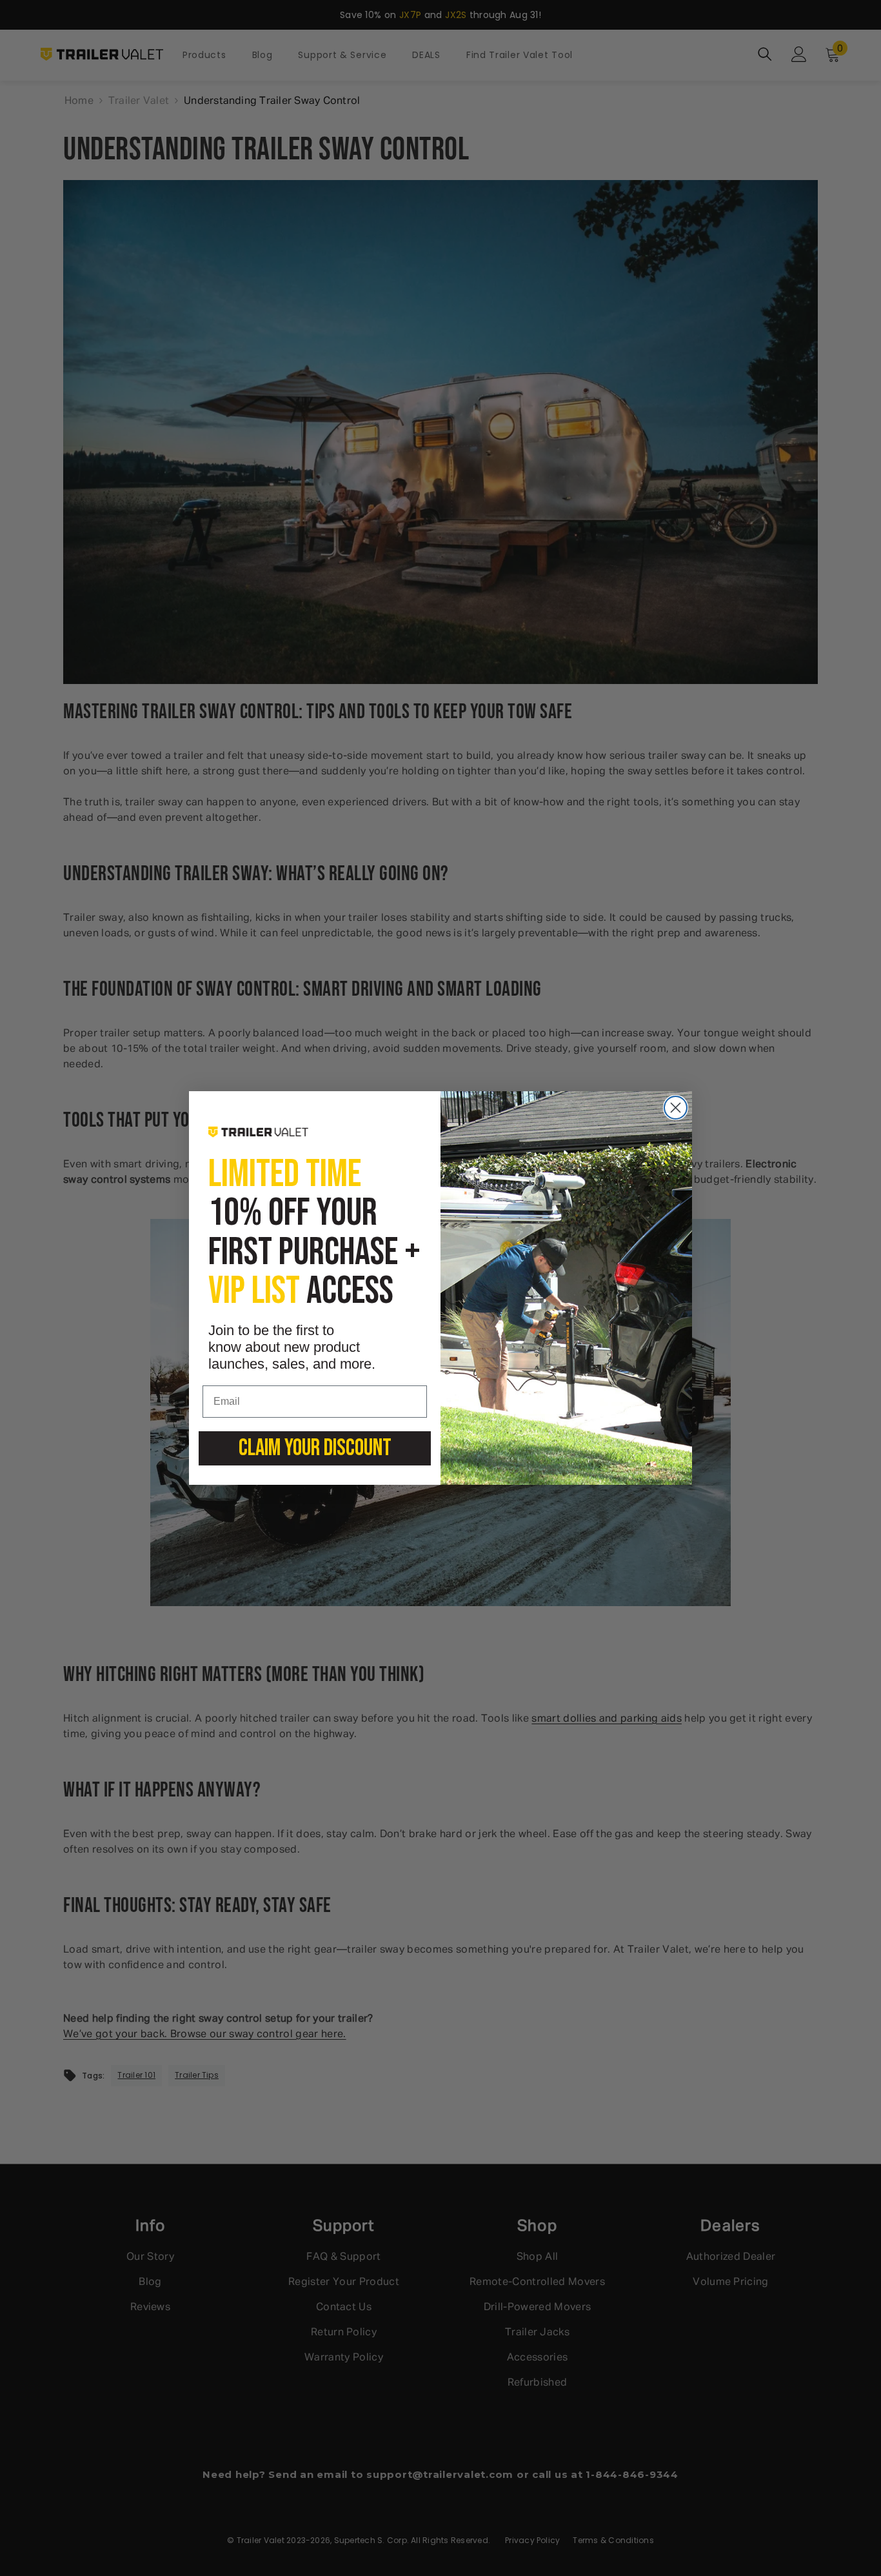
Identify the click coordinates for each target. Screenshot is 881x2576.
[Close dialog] (676, 1108)
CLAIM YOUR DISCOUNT (315, 1448)
